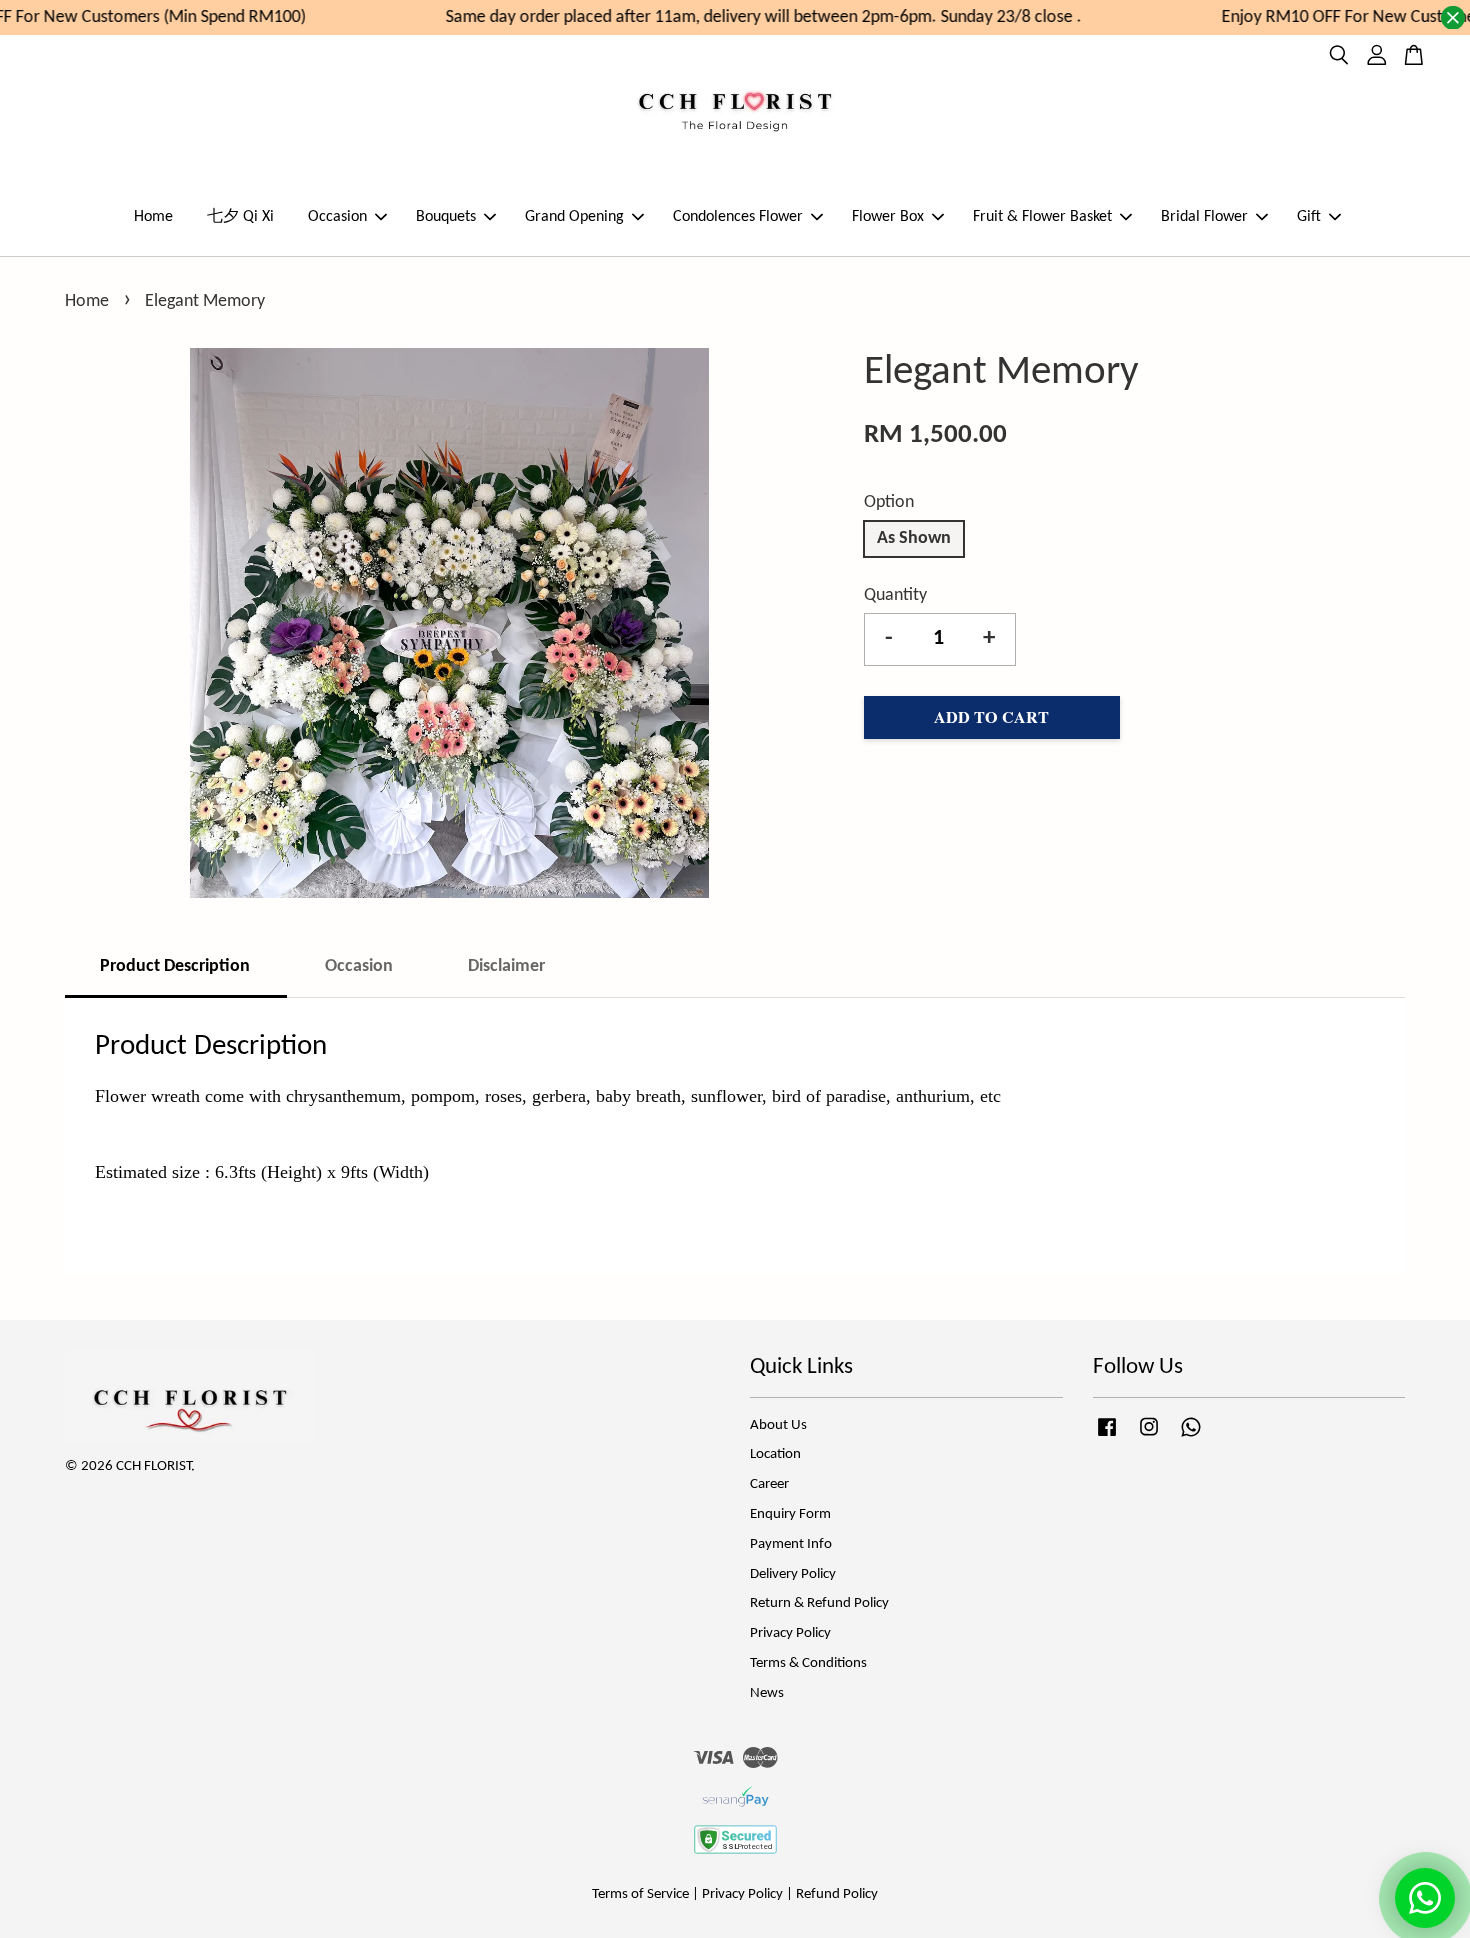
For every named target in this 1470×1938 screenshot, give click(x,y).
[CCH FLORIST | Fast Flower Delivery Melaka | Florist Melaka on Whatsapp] (1191, 1437)
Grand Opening (574, 217)
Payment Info (791, 1544)
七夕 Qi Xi (240, 217)
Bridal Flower (1204, 217)
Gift (1309, 217)
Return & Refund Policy (819, 1603)
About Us (778, 1425)
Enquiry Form (790, 1514)
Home (153, 217)
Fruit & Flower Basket (1042, 217)
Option (889, 502)
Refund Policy (837, 1894)
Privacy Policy (790, 1633)
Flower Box (888, 217)
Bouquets (446, 217)
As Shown (914, 538)
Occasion (337, 217)
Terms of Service (640, 1894)
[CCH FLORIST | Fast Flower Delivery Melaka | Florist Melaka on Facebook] (1107, 1437)
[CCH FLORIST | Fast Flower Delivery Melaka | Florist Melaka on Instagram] (1149, 1437)
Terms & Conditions (808, 1663)
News (767, 1693)
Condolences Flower (738, 217)
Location (775, 1454)
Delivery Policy (793, 1574)
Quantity (895, 595)
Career (769, 1484)
